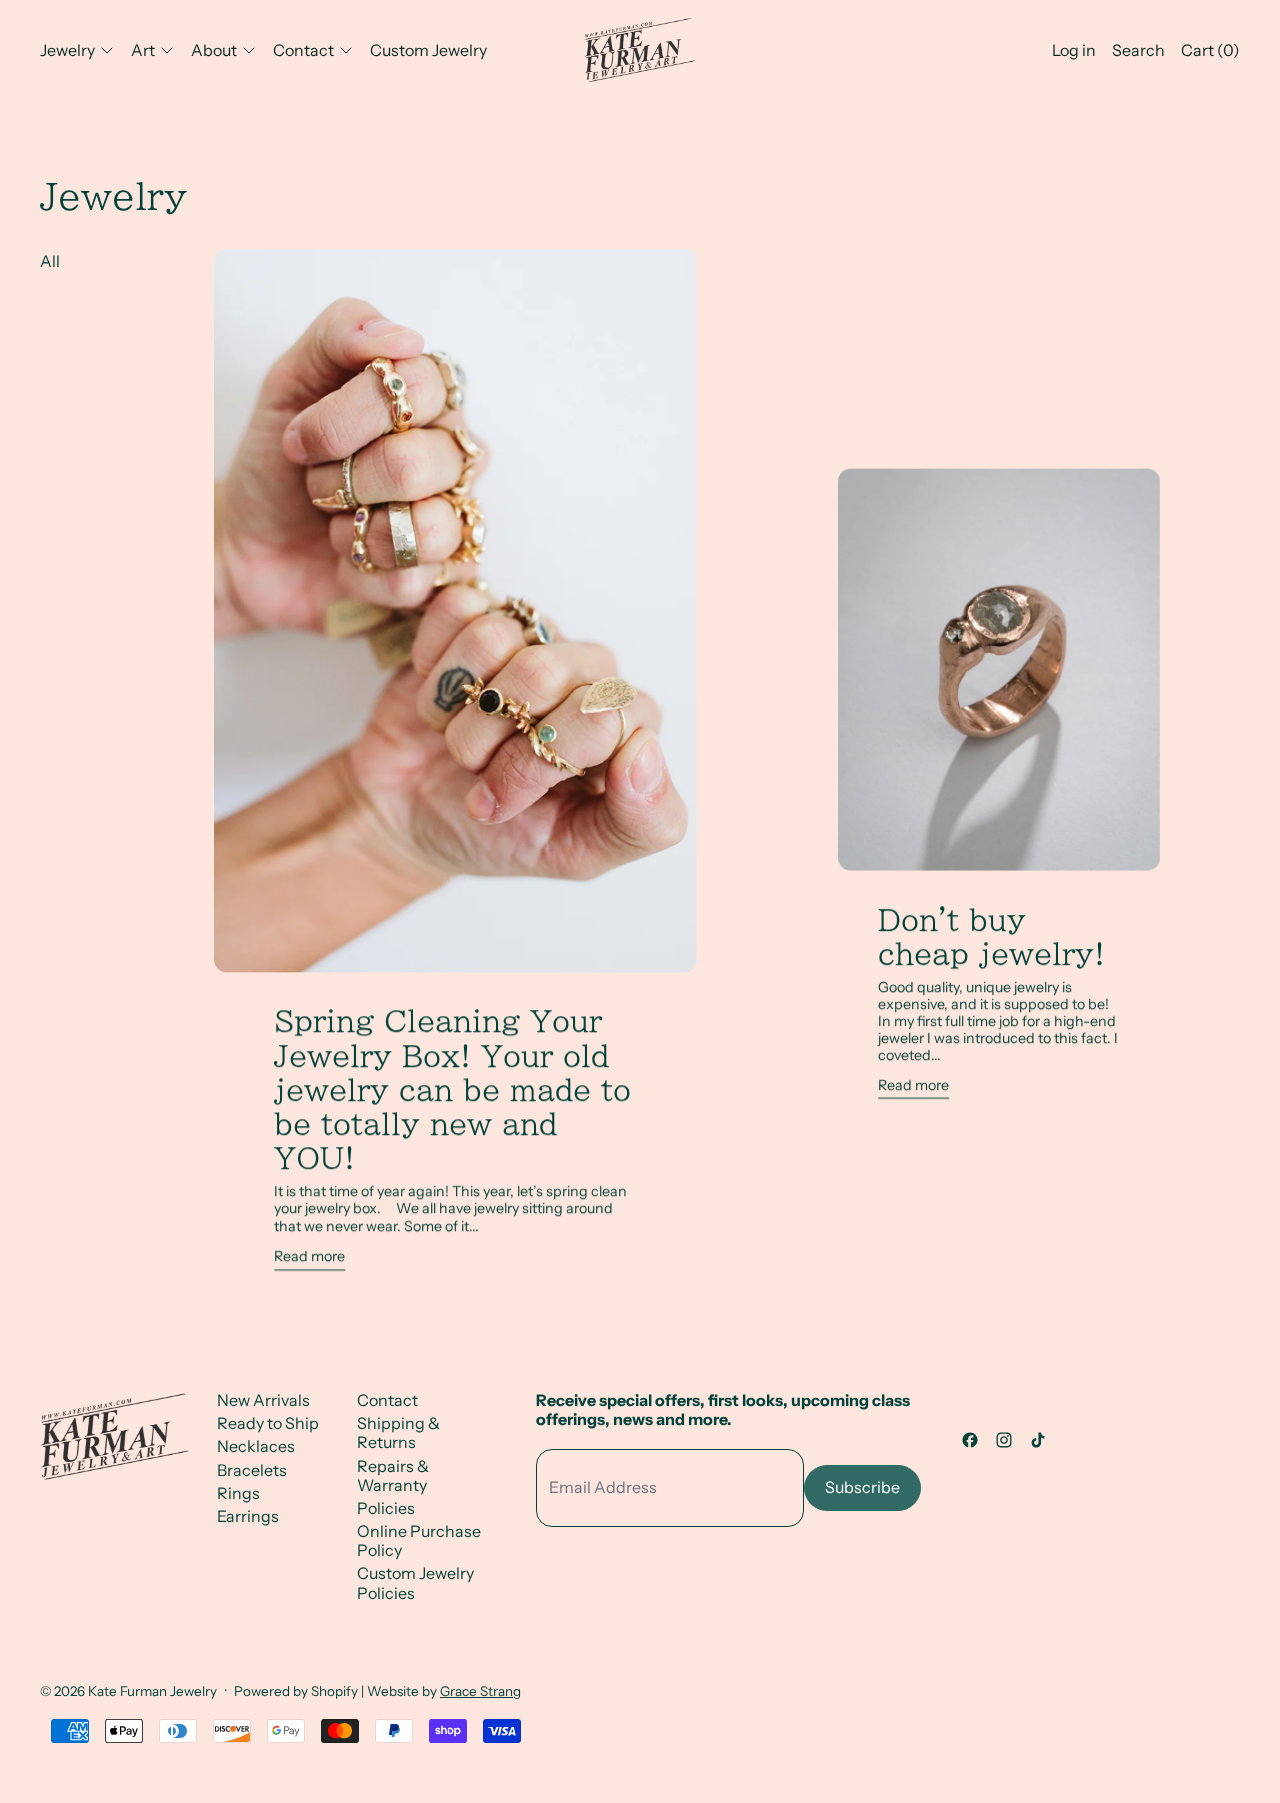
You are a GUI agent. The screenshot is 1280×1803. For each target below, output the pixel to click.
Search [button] (1138, 50)
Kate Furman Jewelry (152, 1691)
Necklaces (256, 1446)
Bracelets (252, 1470)
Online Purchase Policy (419, 1540)
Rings (238, 1493)
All (50, 261)
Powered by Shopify (296, 1691)
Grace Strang (480, 1691)
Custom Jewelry (428, 50)
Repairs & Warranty (393, 1475)
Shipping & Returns (398, 1432)
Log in (1074, 50)
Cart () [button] (1210, 50)
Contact (387, 1400)
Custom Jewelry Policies (415, 1582)
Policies (386, 1508)
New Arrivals (263, 1400)
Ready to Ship (268, 1423)
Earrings (248, 1516)
